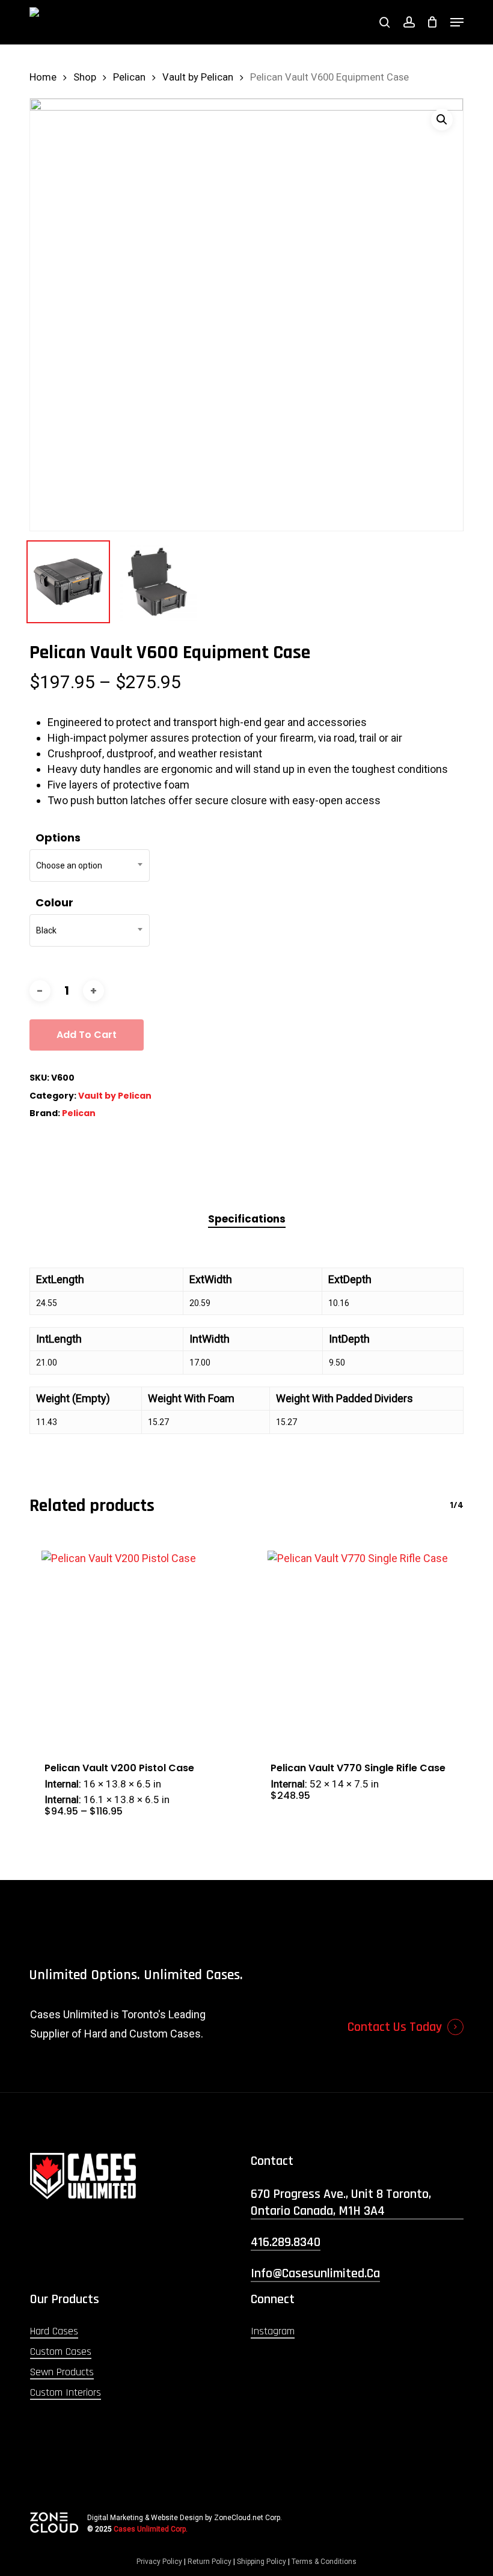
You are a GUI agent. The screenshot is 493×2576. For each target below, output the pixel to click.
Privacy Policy (159, 2562)
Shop (85, 77)
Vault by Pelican (198, 77)
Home (43, 77)
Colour (54, 902)
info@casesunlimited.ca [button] (315, 2274)
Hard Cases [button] (54, 2331)
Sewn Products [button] (62, 2372)
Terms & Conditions (324, 2562)
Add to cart (87, 1035)
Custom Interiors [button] (66, 2392)
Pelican (129, 77)
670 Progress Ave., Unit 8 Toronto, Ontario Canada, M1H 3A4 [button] (341, 2203)
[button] (457, 22)
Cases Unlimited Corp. (151, 2529)
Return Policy (210, 2562)
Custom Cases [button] (61, 2352)
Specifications (247, 1219)
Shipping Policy (262, 2562)
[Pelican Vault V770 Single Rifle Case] (360, 1643)
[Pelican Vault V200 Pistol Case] (133, 1643)
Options (58, 838)
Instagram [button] (273, 2331)
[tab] (247, 1219)
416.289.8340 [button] (286, 2242)
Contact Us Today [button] (395, 2027)
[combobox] (90, 865)
